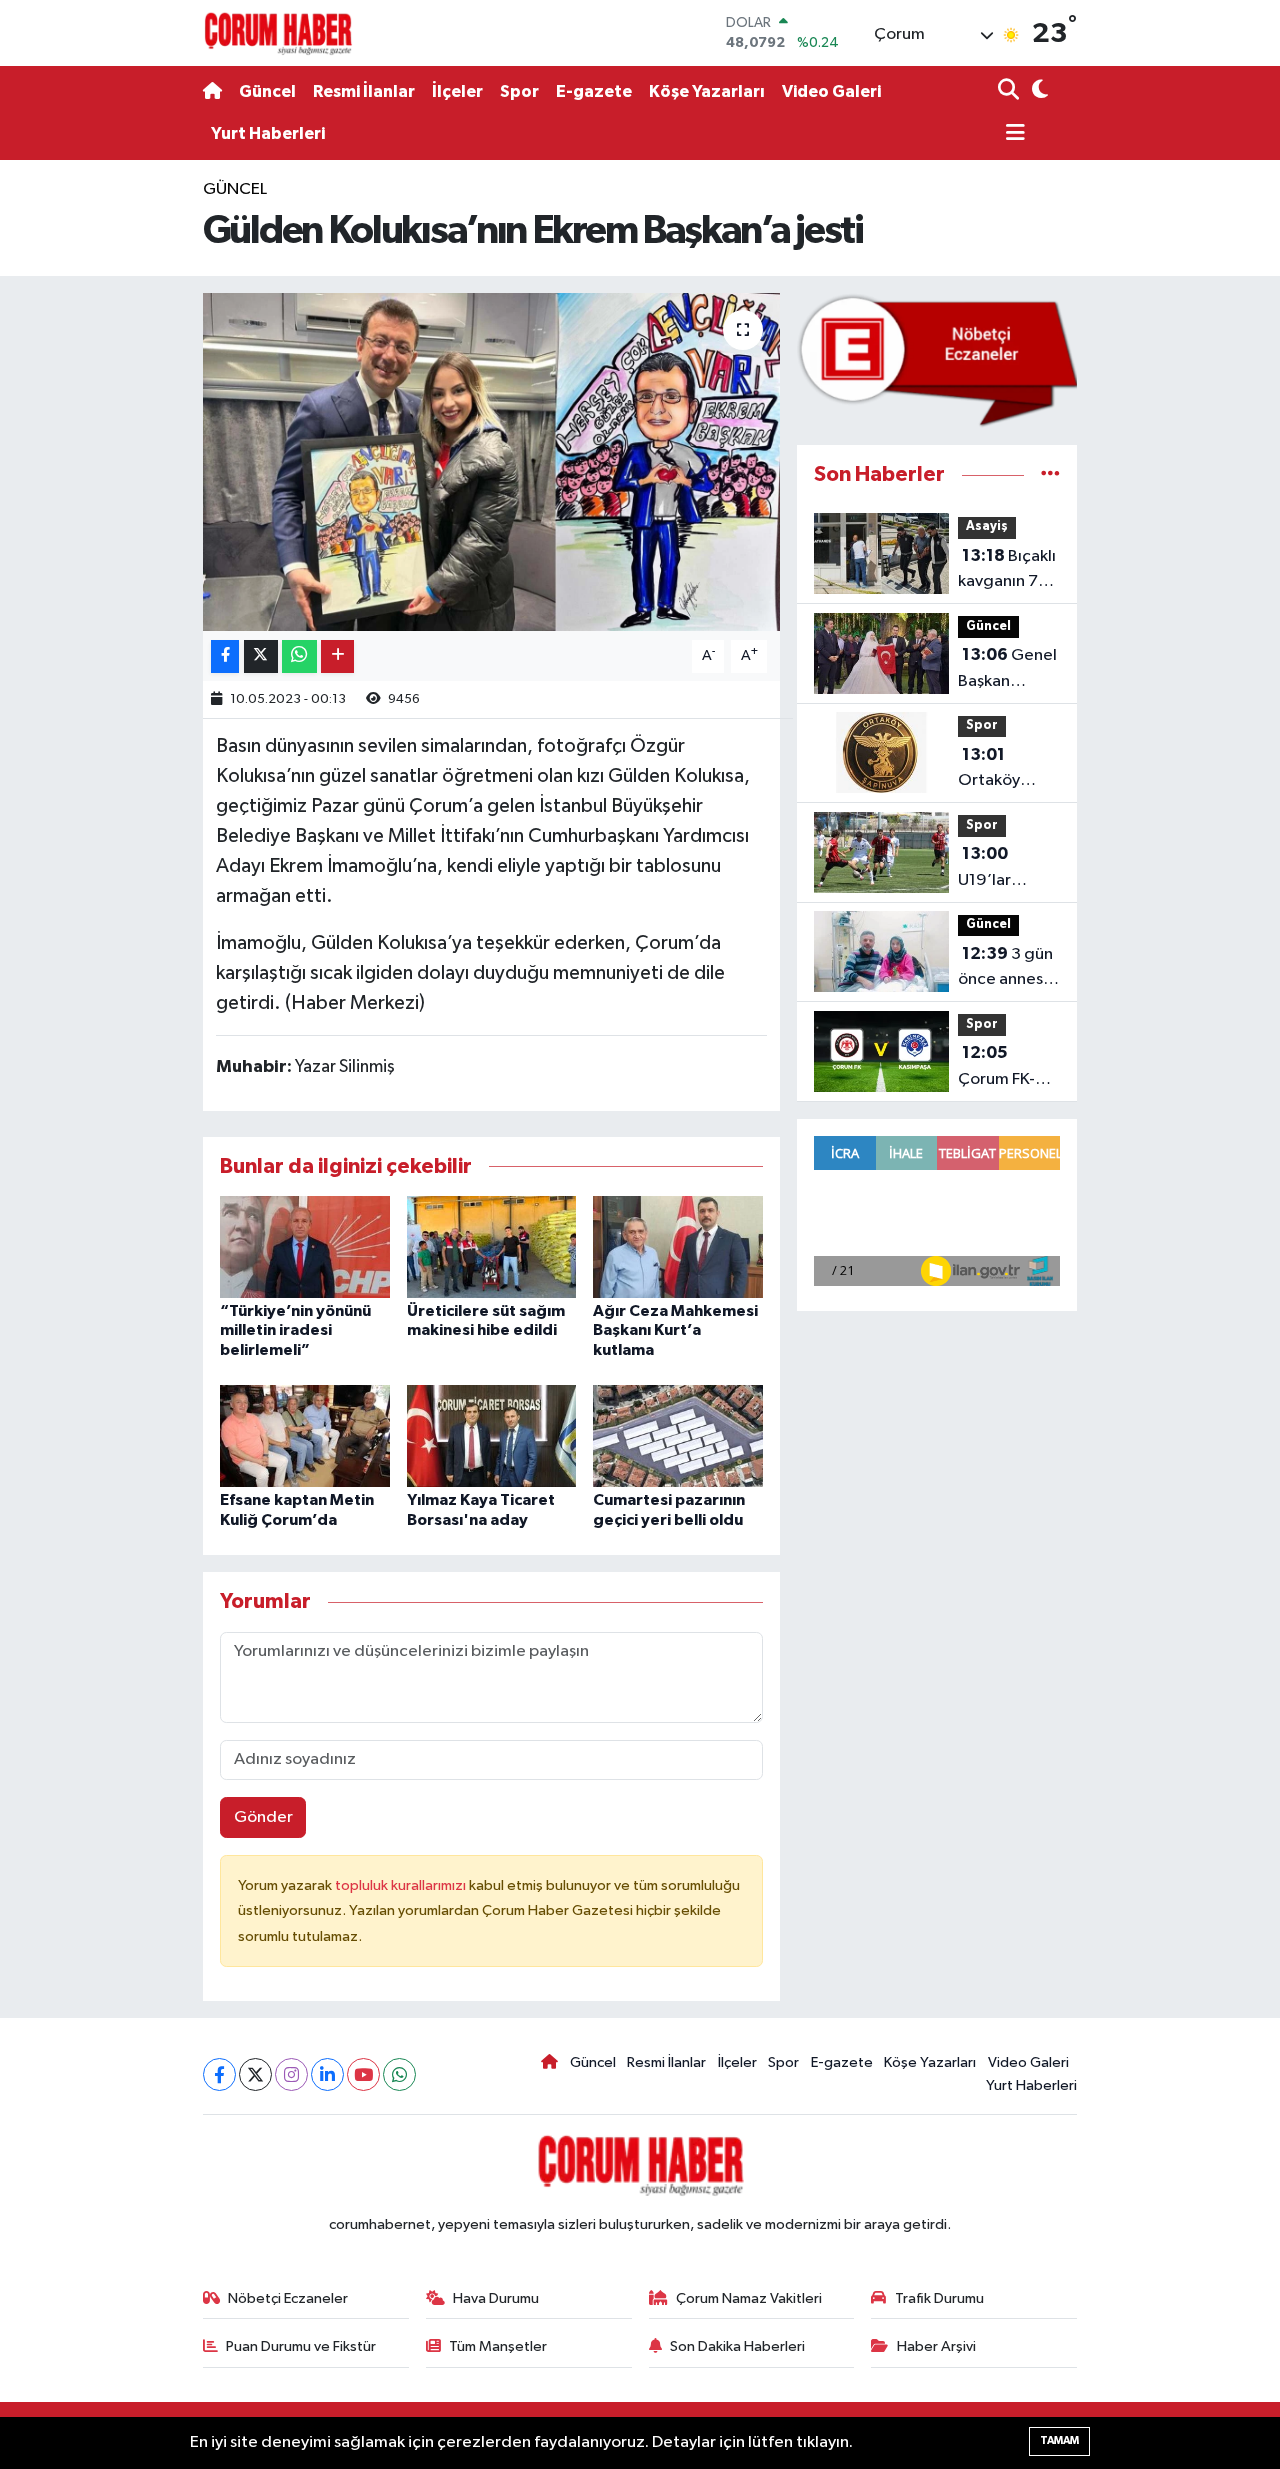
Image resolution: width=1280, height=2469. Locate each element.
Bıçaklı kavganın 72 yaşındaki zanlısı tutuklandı (1007, 571)
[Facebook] (219, 2074)
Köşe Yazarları (707, 91)
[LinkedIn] (327, 2074)
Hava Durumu (496, 2298)
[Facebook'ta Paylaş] (225, 656)
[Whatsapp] (399, 2074)
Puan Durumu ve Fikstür (301, 2346)
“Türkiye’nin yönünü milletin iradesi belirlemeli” (295, 1330)
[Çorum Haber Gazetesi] (278, 33)
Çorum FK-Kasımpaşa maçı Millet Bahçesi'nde (1005, 1068)
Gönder (263, 1817)
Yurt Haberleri (268, 133)
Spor (519, 91)
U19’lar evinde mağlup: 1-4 (1002, 869)
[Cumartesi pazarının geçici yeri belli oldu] (678, 1435)
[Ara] (1010, 91)
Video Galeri (831, 91)
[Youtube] (363, 2074)
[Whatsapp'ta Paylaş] (299, 656)
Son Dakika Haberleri (737, 2346)
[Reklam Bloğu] (937, 360)
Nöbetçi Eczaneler (288, 2298)
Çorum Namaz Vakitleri (749, 2298)
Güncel (267, 91)
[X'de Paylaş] (261, 656)
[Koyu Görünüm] (1037, 91)
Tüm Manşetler (498, 2346)
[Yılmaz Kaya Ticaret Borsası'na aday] (492, 1435)
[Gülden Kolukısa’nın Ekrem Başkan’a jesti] (491, 462)
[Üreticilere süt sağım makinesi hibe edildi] (492, 1246)
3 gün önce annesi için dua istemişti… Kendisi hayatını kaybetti (1005, 969)
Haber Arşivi (936, 2346)
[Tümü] (1050, 474)
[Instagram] (291, 2074)
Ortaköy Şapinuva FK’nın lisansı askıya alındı (1003, 770)
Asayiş (987, 526)
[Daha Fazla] (337, 656)
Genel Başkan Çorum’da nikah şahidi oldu (1007, 670)
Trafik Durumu (939, 2298)
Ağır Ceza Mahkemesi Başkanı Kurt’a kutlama (675, 1330)
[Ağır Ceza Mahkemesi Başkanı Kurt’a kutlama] (678, 1246)
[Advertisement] (120, 477)
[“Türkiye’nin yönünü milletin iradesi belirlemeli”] (305, 1246)
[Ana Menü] (1012, 134)
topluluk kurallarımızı (402, 1885)
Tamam (1059, 2440)
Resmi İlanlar (364, 91)
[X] (255, 2074)
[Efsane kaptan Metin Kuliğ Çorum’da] (305, 1435)
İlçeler (457, 91)
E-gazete (594, 91)
